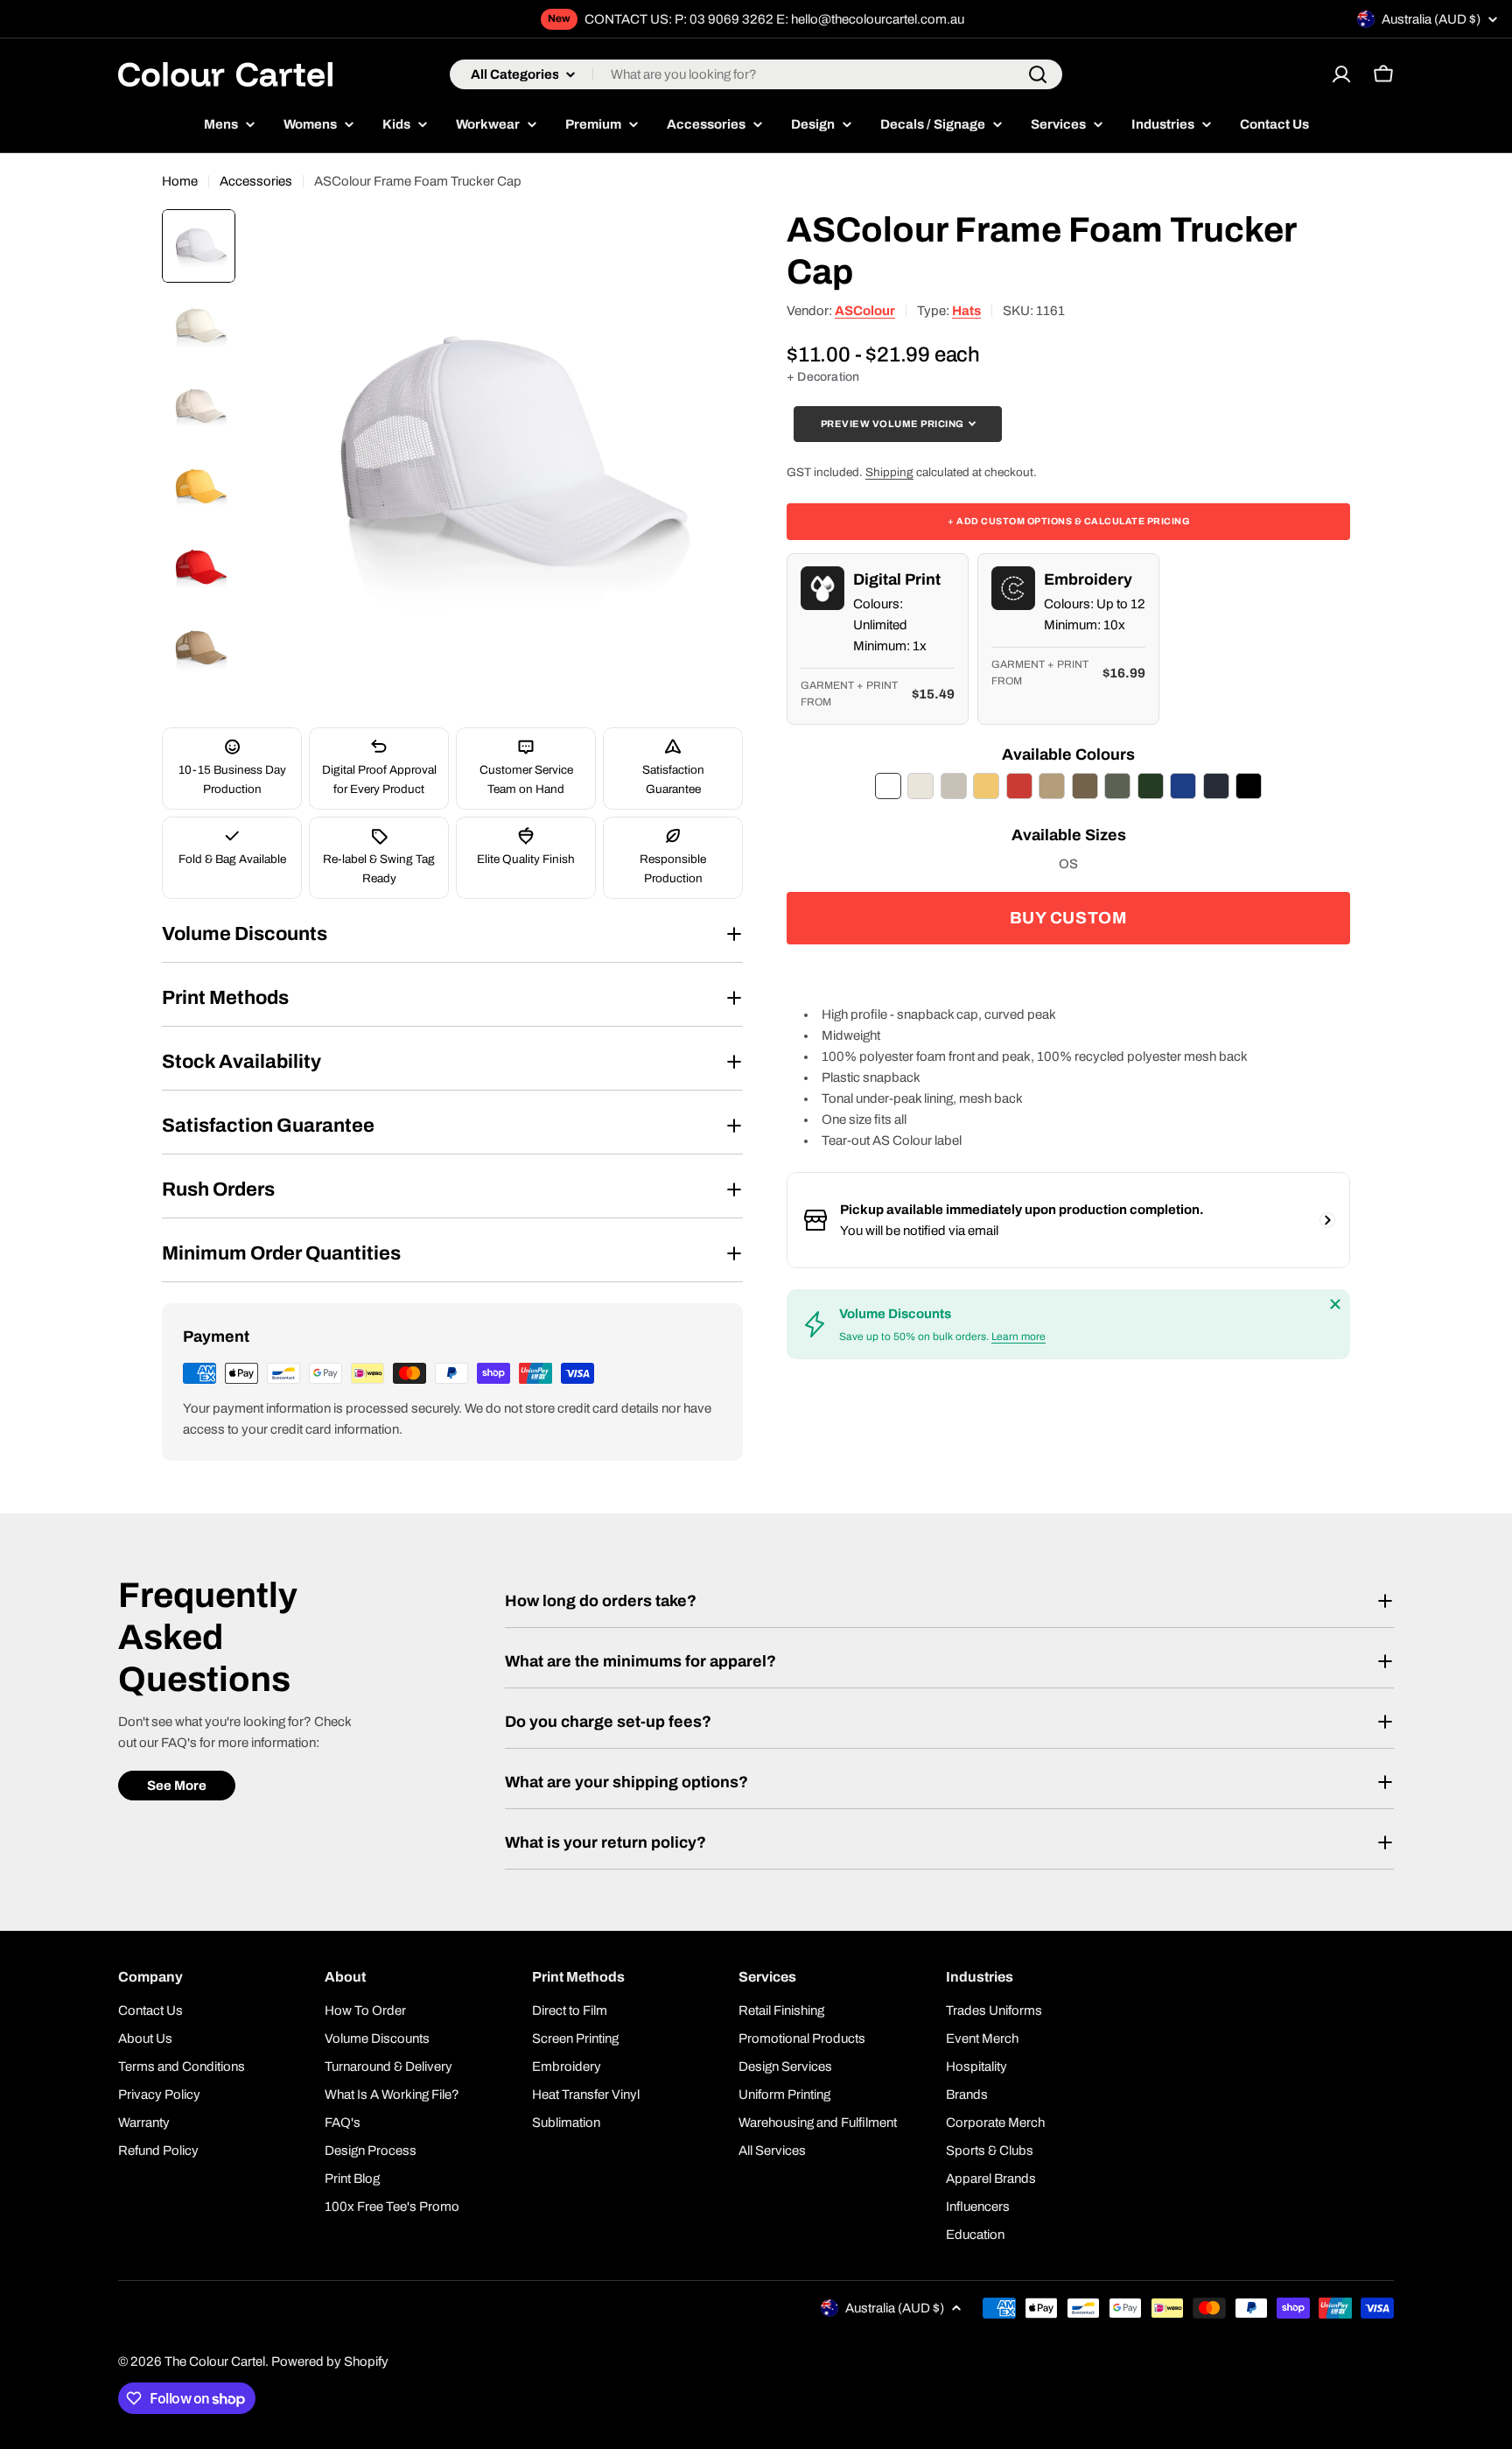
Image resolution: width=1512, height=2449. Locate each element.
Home (180, 181)
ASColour (865, 311)
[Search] (1038, 74)
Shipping (889, 471)
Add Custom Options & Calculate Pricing (1068, 520)
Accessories (256, 181)
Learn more (1018, 1337)
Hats (966, 311)
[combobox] (756, 74)
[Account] (1341, 74)
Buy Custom (1069, 918)
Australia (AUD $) (1431, 19)
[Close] (1335, 1304)
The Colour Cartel (215, 2361)
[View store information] (1327, 1220)
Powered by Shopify (330, 2361)
